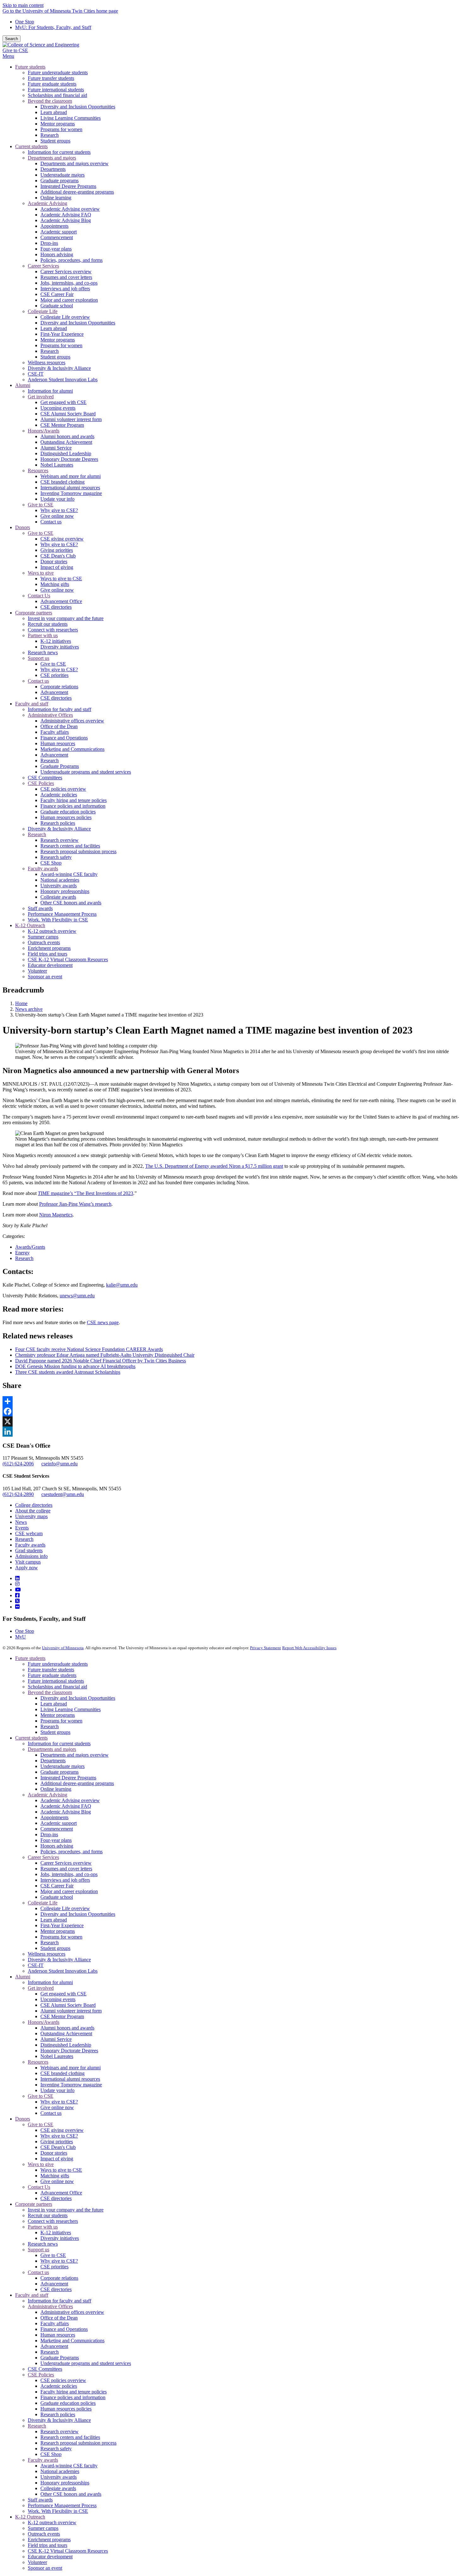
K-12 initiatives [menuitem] (56, 641)
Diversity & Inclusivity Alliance (59, 1960)
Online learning (56, 1789)
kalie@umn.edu (122, 1285)
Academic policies (59, 2386)
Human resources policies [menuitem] (66, 817)
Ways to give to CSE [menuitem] (61, 579)
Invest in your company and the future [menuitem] (66, 618)
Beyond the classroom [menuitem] (50, 101)
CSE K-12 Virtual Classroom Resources (68, 2551)
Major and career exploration (69, 1891)
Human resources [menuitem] (58, 743)
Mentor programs (58, 1715)
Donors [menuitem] (23, 527)
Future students (30, 1658)
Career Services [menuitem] (43, 266)
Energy (22, 1253)
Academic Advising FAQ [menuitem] (66, 215)
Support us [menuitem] (39, 658)
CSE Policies (41, 2375)
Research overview (59, 2431)
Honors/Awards (44, 2022)
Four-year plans (56, 1840)
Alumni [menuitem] (23, 385)
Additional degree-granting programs (77, 1783)
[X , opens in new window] (232, 1421)
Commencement (57, 1829)
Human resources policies (66, 2409)
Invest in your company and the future (66, 2210)
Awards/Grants (30, 1247)
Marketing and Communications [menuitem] (72, 749)
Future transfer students (51, 1670)
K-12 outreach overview (52, 2522)
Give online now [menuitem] (57, 516)
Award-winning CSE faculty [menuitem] (69, 874)
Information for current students (59, 1743)
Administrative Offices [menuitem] (50, 715)
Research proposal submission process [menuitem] (78, 851)
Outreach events (44, 2534)
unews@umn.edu (77, 1296)
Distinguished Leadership (66, 2045)
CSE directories (56, 2198)
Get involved (41, 1988)
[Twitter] (17, 1601)
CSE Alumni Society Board (68, 2005)
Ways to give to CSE (61, 2170)
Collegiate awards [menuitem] (58, 897)
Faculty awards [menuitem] (43, 869)
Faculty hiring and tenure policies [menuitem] (74, 800)
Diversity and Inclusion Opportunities (78, 1698)
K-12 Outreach (30, 2517)
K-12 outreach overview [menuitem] (52, 931)
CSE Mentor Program (62, 2016)
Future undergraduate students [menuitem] (58, 72)
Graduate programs (59, 1772)
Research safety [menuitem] (56, 857)
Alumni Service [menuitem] (56, 448)
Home (21, 1003)
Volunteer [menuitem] (37, 971)
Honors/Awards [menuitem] (44, 431)
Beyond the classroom (50, 1692)
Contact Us (39, 2187)
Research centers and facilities (70, 2437)
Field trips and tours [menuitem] (48, 954)
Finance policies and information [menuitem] (73, 806)
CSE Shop (51, 2454)
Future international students (56, 1681)
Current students (31, 1738)
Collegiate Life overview (65, 1908)
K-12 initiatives (56, 2232)
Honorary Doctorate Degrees (69, 2051)
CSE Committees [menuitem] (45, 778)
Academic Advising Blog (66, 1812)
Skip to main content (23, 5)
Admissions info (31, 1556)
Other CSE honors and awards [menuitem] (71, 903)
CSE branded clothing (62, 2073)
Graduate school (57, 1897)
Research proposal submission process (78, 2443)
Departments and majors (52, 1749)
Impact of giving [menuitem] (57, 567)
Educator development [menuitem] (50, 965)
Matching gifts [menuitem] (55, 584)
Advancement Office (61, 2193)
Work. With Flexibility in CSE (58, 2511)
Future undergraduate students (58, 1664)
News (21, 1522)
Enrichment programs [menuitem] (49, 948)
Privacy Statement (265, 1648)
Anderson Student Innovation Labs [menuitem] (63, 380)
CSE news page (103, 1322)
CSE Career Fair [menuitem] (57, 294)
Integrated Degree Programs (68, 1778)
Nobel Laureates (57, 2056)
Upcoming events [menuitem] (58, 408)
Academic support (59, 1823)
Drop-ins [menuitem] (49, 243)
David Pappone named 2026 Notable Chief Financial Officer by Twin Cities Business (101, 1361)
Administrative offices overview (72, 2312)
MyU (21, 1637)
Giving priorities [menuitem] (57, 550)
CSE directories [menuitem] (56, 607)
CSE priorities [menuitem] (54, 675)
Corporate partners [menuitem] (34, 613)
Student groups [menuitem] (55, 141)
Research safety (56, 2449)
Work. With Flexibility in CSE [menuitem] (58, 920)
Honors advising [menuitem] (57, 254)
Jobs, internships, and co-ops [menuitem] (69, 283)
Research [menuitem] (50, 135)
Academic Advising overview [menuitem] (70, 209)
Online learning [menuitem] (56, 198)
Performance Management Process (62, 2505)
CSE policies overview (63, 2380)
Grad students (29, 1550)
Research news (43, 2244)
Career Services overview (66, 1863)
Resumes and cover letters (66, 1869)
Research (24, 1258)
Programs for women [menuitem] (61, 129)
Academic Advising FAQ (66, 1806)
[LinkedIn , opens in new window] (232, 1432)
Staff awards (40, 2500)
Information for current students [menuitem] (59, 152)
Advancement (54, 2284)
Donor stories (54, 2153)
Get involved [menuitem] (41, 397)
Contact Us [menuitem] (39, 596)
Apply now (27, 1568)
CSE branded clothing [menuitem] (62, 482)
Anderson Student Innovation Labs (63, 1971)
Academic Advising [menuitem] (48, 203)
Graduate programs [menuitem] (59, 181)
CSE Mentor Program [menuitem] (62, 425)
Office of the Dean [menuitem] (59, 726)
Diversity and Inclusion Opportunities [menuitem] (78, 107)
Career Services (43, 1857)
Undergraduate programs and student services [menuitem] (86, 772)
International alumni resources (70, 2079)
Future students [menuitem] (30, 67)
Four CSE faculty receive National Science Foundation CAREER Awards (89, 1349)
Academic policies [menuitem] (59, 795)
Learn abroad (54, 1704)
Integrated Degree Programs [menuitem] (68, 186)
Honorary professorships (65, 2483)
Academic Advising (48, 1795)
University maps (31, 1516)
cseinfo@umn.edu (59, 1464)
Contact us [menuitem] (51, 522)
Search (12, 39)
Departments (53, 1761)
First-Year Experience (62, 1925)
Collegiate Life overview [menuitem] (65, 317)
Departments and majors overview (74, 1755)
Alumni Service (56, 2039)
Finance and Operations (64, 2329)
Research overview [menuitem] (59, 840)
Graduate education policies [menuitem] (68, 812)
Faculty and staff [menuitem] (32, 704)
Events (22, 1528)
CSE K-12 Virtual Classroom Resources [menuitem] (68, 959)
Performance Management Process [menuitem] (62, 914)
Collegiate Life (43, 1903)
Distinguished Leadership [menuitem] (66, 453)
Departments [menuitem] (53, 169)
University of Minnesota (63, 1648)
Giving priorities (57, 2142)
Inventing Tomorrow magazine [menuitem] (71, 493)
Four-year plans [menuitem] (56, 249)
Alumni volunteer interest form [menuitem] (71, 419)
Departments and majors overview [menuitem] (74, 163)
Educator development (50, 2557)
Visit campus (28, 1562)
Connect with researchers (53, 2221)
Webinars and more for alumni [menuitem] (71, 476)
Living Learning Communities (71, 1709)
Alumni (23, 1977)
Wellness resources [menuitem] (47, 362)
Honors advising (57, 1846)
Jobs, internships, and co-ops (69, 1874)
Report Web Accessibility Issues (309, 1648)
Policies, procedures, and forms (71, 1852)
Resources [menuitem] (38, 471)
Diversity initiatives (60, 2238)
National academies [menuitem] (60, 880)
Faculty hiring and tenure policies (74, 2392)
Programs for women (61, 1721)
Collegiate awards (58, 2488)
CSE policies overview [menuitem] (63, 789)
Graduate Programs (60, 2358)
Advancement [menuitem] (54, 692)
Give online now (57, 2107)
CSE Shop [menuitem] (51, 863)
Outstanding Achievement (66, 2033)
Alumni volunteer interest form (71, 2011)
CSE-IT (36, 1965)
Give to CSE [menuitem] (41, 505)
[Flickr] (17, 1607)
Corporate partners (34, 2204)
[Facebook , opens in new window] (232, 1411)
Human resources (58, 2335)
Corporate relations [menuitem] (59, 687)
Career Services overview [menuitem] (66, 271)
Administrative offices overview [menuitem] (72, 721)
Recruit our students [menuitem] (48, 624)
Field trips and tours (48, 2545)
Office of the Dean (59, 2318)
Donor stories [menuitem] (54, 561)
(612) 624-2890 (18, 1494)
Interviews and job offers (65, 1880)
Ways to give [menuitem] (41, 573)
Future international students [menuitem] (56, 90)
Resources (38, 2062)
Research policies (58, 2414)
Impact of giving (57, 2159)
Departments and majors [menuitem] (52, 158)
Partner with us (43, 2227)
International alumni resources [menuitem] (70, 488)
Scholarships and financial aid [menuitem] (57, 95)
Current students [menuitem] (31, 146)
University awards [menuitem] (59, 886)
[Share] (232, 1401)
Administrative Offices (50, 2306)
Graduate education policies (68, 2403)
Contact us (51, 2113)
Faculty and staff (32, 2295)
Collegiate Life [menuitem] (43, 311)
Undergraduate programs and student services (86, 2363)
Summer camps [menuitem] (43, 937)
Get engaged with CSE (63, 1994)
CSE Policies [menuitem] (41, 783)
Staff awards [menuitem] (40, 908)
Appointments (54, 1817)
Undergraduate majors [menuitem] (62, 175)
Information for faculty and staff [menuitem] (59, 709)
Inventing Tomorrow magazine (71, 2085)
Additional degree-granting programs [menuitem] (77, 192)
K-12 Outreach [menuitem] (30, 925)
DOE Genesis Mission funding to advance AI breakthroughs (75, 1366)
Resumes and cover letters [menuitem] (66, 277)
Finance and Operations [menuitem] (64, 738)
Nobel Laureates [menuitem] (57, 465)
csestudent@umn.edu (63, 1494)
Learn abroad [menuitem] (54, 112)
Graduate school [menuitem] (57, 306)
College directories (34, 1505)
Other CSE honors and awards (71, 2494)
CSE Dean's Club (58, 2147)
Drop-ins (49, 1834)
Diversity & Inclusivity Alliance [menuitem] (59, 368)
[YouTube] (18, 1590)
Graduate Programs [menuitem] (60, 766)
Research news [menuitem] (43, 652)
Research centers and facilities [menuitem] (70, 846)
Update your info (57, 2090)
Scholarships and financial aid (57, 1687)
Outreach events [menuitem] (44, 942)
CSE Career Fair (57, 1886)
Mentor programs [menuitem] (58, 124)
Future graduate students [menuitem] (52, 84)
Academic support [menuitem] (59, 232)
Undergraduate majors (62, 1766)
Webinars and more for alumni (71, 2068)
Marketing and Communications (72, 2341)
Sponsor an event (45, 2568)
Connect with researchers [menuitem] (53, 630)
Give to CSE (15, 50)
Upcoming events (58, 1999)
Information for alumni (50, 1982)
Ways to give (41, 2164)
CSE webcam (29, 1533)
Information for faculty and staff (59, 2301)
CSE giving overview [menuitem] (62, 539)
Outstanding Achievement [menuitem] (66, 442)
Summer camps (43, 2528)
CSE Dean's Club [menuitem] (58, 556)
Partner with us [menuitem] (43, 635)
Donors (23, 2119)
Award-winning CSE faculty (69, 2466)
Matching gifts (55, 2176)
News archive (29, 1009)
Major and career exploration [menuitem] (69, 300)
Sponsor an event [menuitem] (45, 977)
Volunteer (37, 2562)
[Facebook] (17, 1595)
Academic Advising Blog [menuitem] (66, 220)
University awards (59, 2477)
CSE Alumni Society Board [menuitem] (68, 414)
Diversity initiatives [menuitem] (60, 647)
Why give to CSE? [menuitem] (59, 510)
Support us (39, 2250)
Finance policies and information (73, 2397)
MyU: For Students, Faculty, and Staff (53, 27)
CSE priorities (54, 2267)
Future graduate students (52, 1675)
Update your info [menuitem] (57, 499)
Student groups (55, 1732)
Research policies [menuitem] (58, 823)
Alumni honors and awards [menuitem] (67, 436)
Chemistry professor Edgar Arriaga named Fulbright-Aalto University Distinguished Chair (105, 1355)
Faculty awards (30, 1545)
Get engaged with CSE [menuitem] (63, 402)
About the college (33, 1511)
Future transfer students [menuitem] (51, 78)
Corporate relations (59, 2278)
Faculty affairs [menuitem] (55, 732)
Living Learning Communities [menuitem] (71, 118)
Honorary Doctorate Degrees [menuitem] (69, 459)
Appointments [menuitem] (54, 226)
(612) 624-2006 (18, 1464)
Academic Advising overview (70, 1800)
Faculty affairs (55, 2323)
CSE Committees (45, 2369)
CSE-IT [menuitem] (36, 374)
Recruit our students (48, 2215)
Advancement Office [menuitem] (61, 601)
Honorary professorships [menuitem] (65, 891)
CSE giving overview (62, 2130)
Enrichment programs (49, 2540)
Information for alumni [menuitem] (50, 391)
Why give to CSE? (59, 2102)
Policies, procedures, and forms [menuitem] (71, 260)
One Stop (25, 22)
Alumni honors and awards (67, 2028)
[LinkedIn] (17, 1578)
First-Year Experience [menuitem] (62, 334)
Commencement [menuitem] (57, 237)
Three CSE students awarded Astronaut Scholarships (68, 1372)
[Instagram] (17, 1584)
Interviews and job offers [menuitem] (65, 289)
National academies (60, 2471)
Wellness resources (47, 1954)
